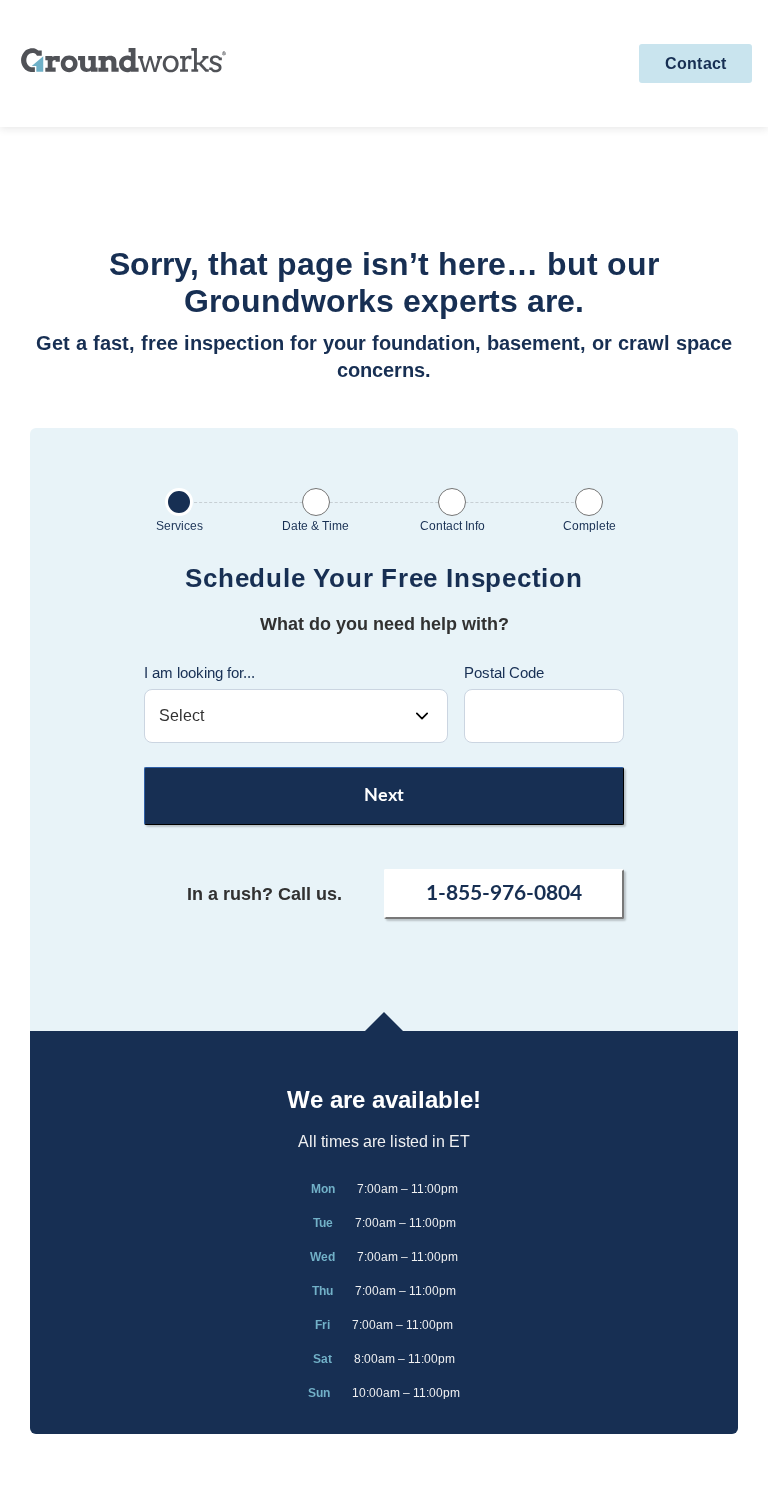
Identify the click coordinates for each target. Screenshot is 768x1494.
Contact (695, 63)
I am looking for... (199, 672)
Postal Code (504, 672)
